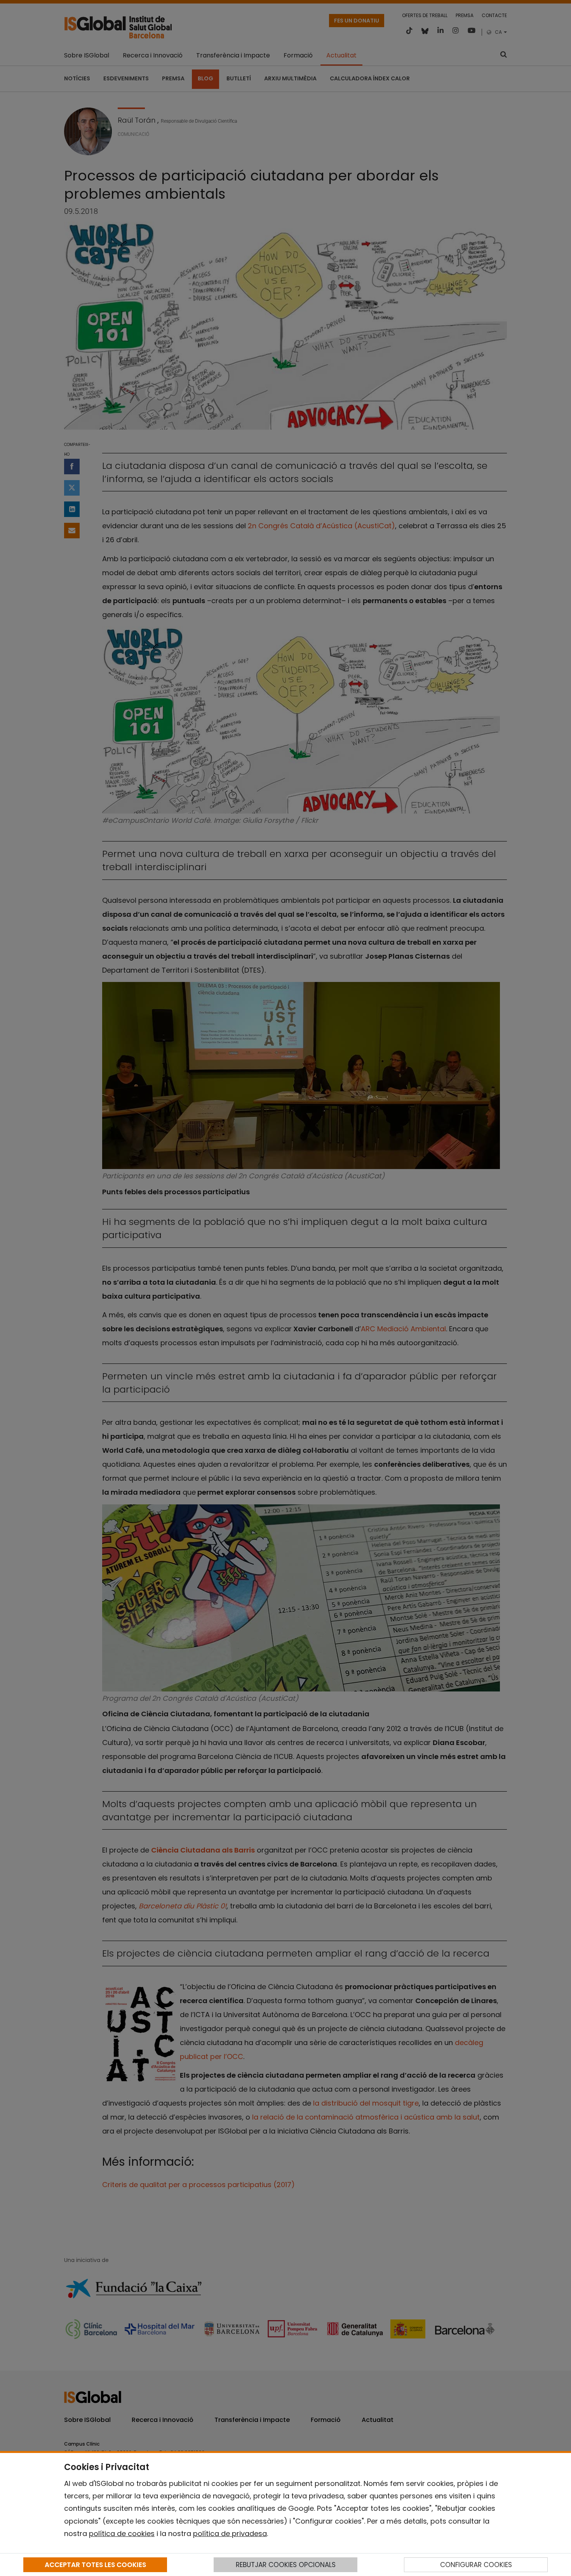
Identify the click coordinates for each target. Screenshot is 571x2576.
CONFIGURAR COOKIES (476, 2565)
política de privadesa (230, 2534)
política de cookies (122, 2534)
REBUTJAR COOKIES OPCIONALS (286, 2565)
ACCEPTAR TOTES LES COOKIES (95, 2565)
